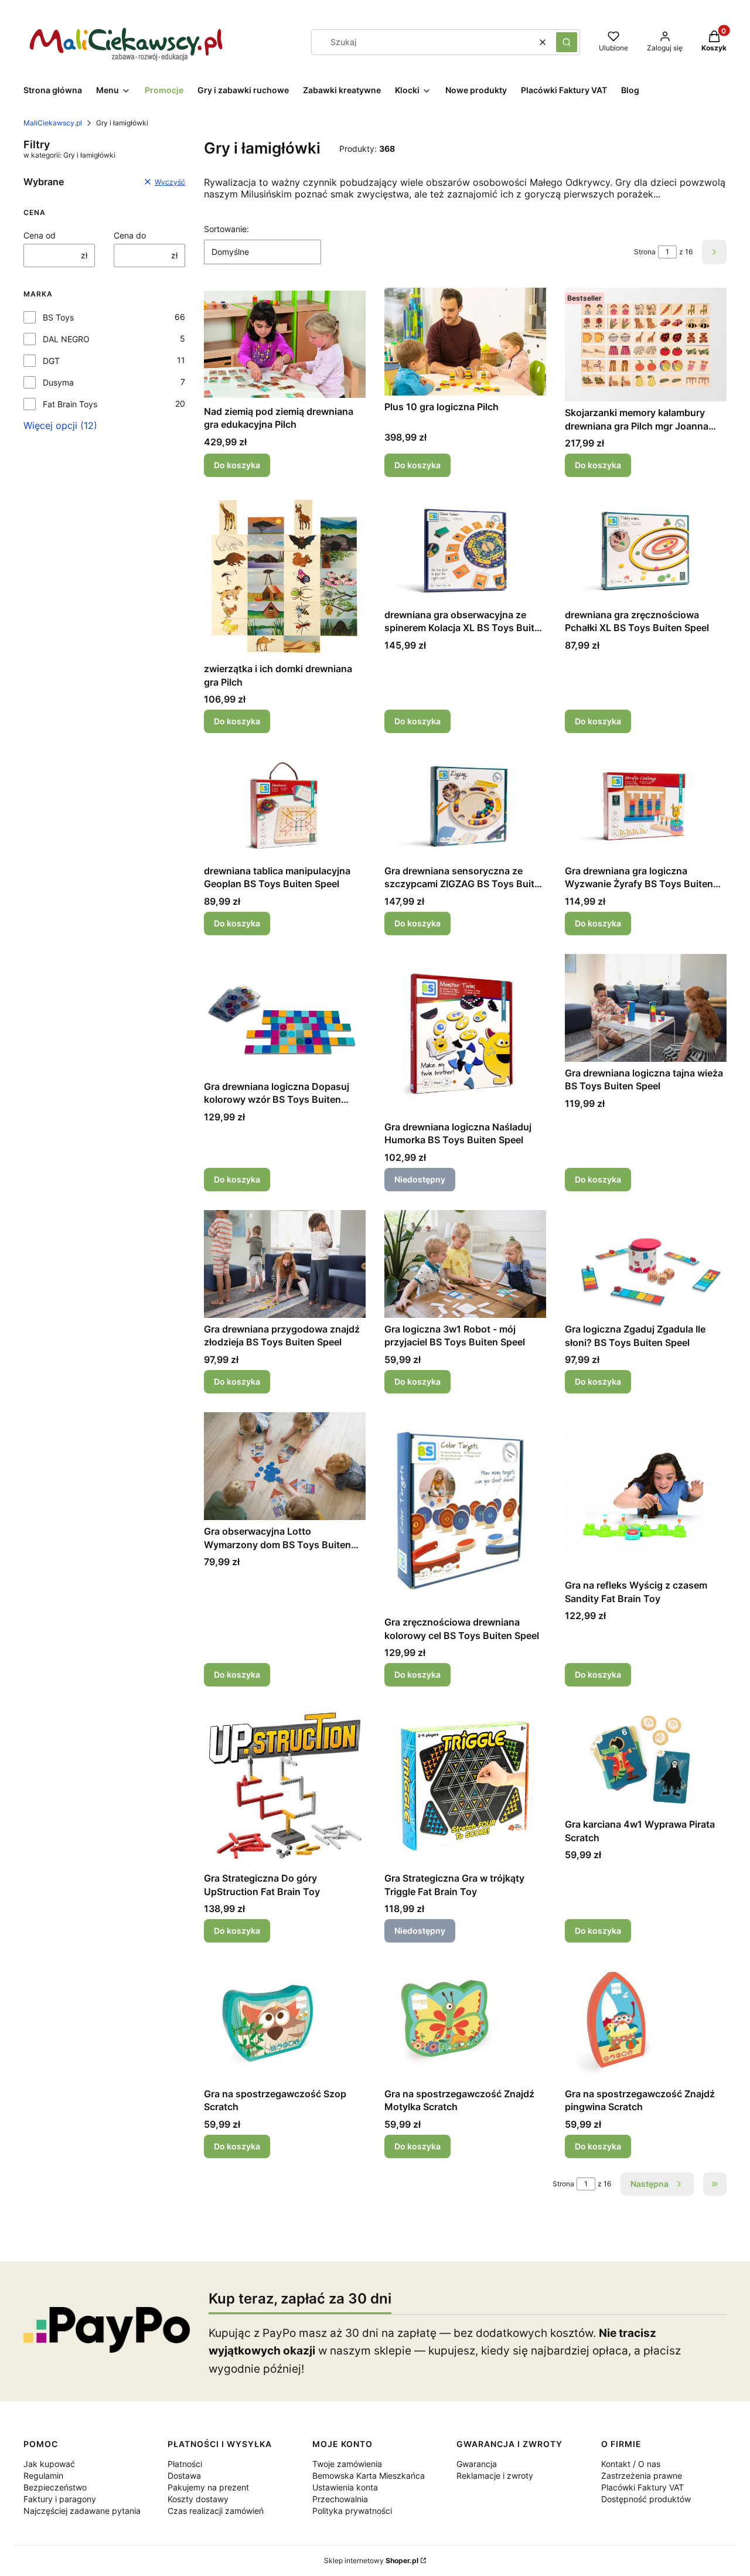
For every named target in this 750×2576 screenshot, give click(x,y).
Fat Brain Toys (70, 404)
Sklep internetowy (371, 2560)
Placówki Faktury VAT (642, 2487)
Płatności (185, 2464)
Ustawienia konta (345, 2487)
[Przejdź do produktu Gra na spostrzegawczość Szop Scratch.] (285, 2022)
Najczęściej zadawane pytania (82, 2511)
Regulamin (43, 2476)
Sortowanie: (226, 229)
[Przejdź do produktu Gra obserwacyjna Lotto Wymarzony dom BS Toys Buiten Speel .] (285, 1466)
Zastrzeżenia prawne (642, 2476)
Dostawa (184, 2476)
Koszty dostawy (198, 2499)
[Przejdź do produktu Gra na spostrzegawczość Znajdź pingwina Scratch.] (646, 2022)
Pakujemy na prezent (208, 2487)
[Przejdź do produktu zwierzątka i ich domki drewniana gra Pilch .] (285, 577)
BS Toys (58, 317)
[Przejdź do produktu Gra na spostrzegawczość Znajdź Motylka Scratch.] (465, 2022)
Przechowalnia (340, 2499)
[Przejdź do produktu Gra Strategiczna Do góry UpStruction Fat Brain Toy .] (285, 1786)
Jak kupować (49, 2464)
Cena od (40, 235)
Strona (645, 252)
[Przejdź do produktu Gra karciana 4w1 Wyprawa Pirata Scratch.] (646, 1759)
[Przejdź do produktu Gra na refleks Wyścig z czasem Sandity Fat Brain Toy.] (646, 1493)
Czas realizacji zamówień (216, 2511)
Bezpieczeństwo (55, 2487)
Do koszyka (237, 465)
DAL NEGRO (66, 339)
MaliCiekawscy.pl (53, 123)
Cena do (130, 235)
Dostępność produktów (646, 2499)
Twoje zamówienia (347, 2464)
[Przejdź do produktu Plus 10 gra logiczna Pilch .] (465, 342)
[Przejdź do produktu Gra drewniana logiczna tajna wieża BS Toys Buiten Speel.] (646, 1008)
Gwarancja (477, 2464)
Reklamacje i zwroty (495, 2476)
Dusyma (58, 382)
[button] (567, 42)
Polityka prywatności (352, 2511)
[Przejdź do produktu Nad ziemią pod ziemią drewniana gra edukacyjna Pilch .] (285, 344)
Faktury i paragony (60, 2499)
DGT (51, 361)
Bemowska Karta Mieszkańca (369, 2476)
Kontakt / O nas (631, 2464)
